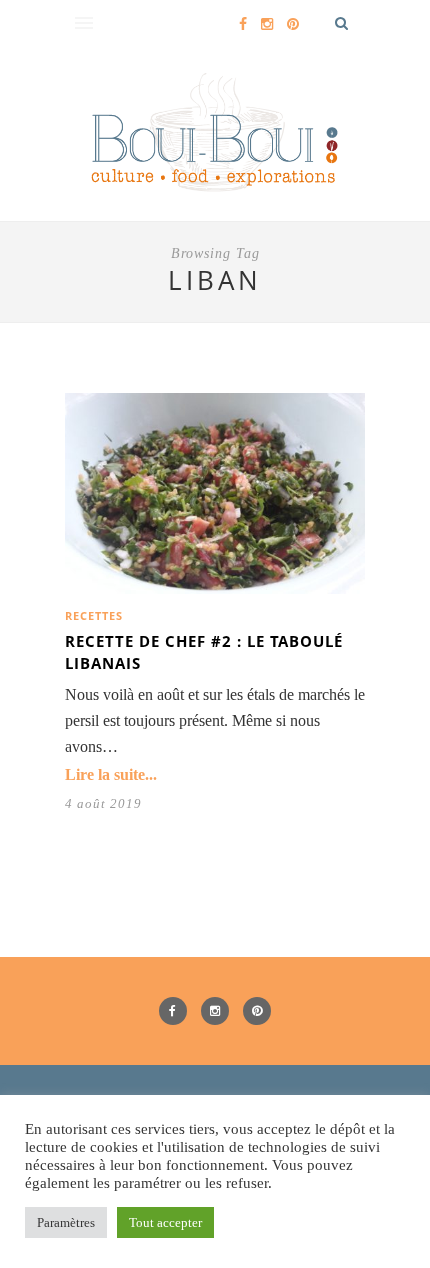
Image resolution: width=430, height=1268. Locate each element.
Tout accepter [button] (165, 1222)
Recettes (94, 615)
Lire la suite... (111, 774)
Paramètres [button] (66, 1222)
